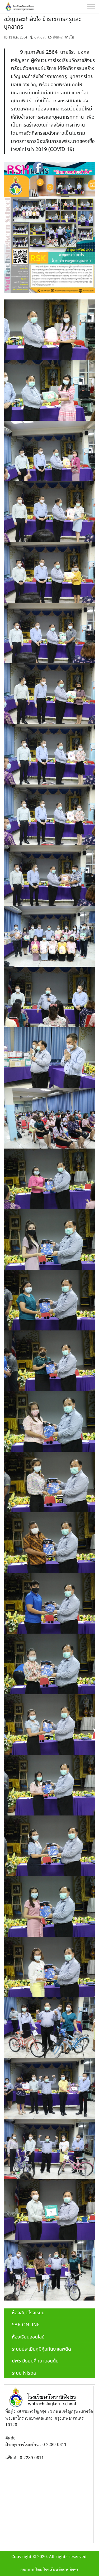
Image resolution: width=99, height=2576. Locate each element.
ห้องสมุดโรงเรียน (28, 2313)
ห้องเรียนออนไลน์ (28, 2337)
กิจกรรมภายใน (64, 37)
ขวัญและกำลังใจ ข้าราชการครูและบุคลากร (42, 23)
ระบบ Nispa (24, 2373)
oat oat (40, 37)
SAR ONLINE (26, 2325)
